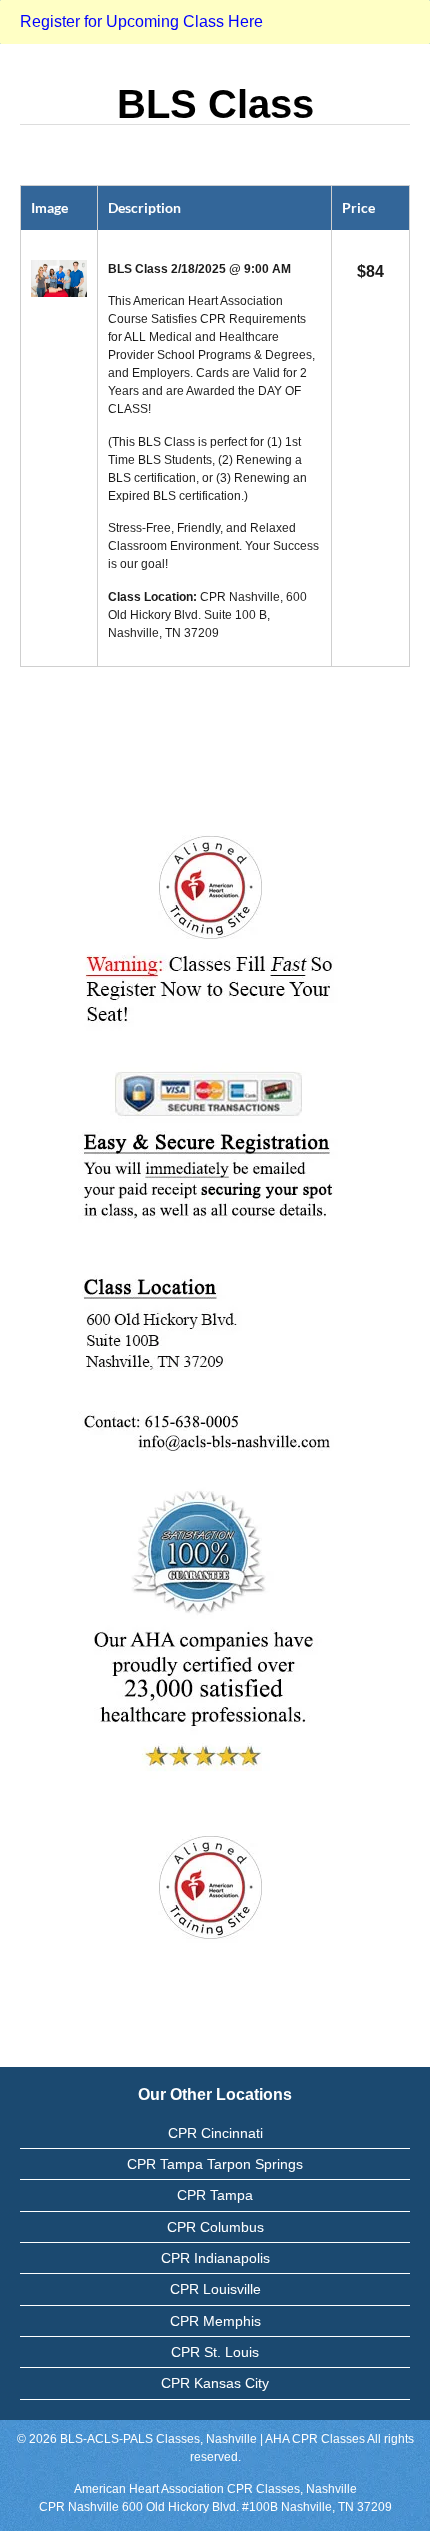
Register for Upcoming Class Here (141, 21)
